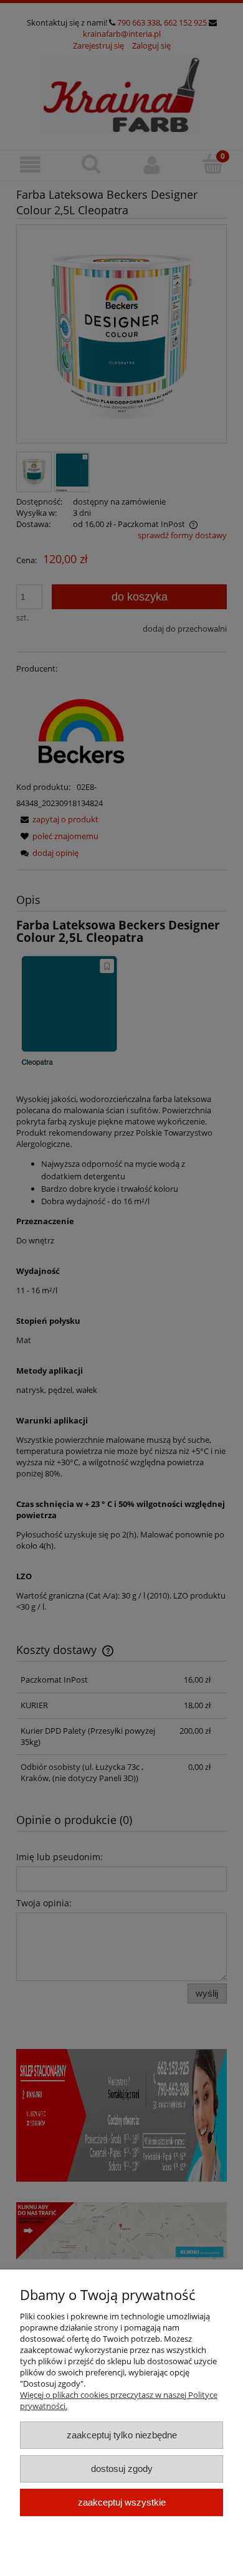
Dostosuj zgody (122, 2469)
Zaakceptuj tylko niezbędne (122, 2435)
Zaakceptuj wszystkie (122, 2502)
